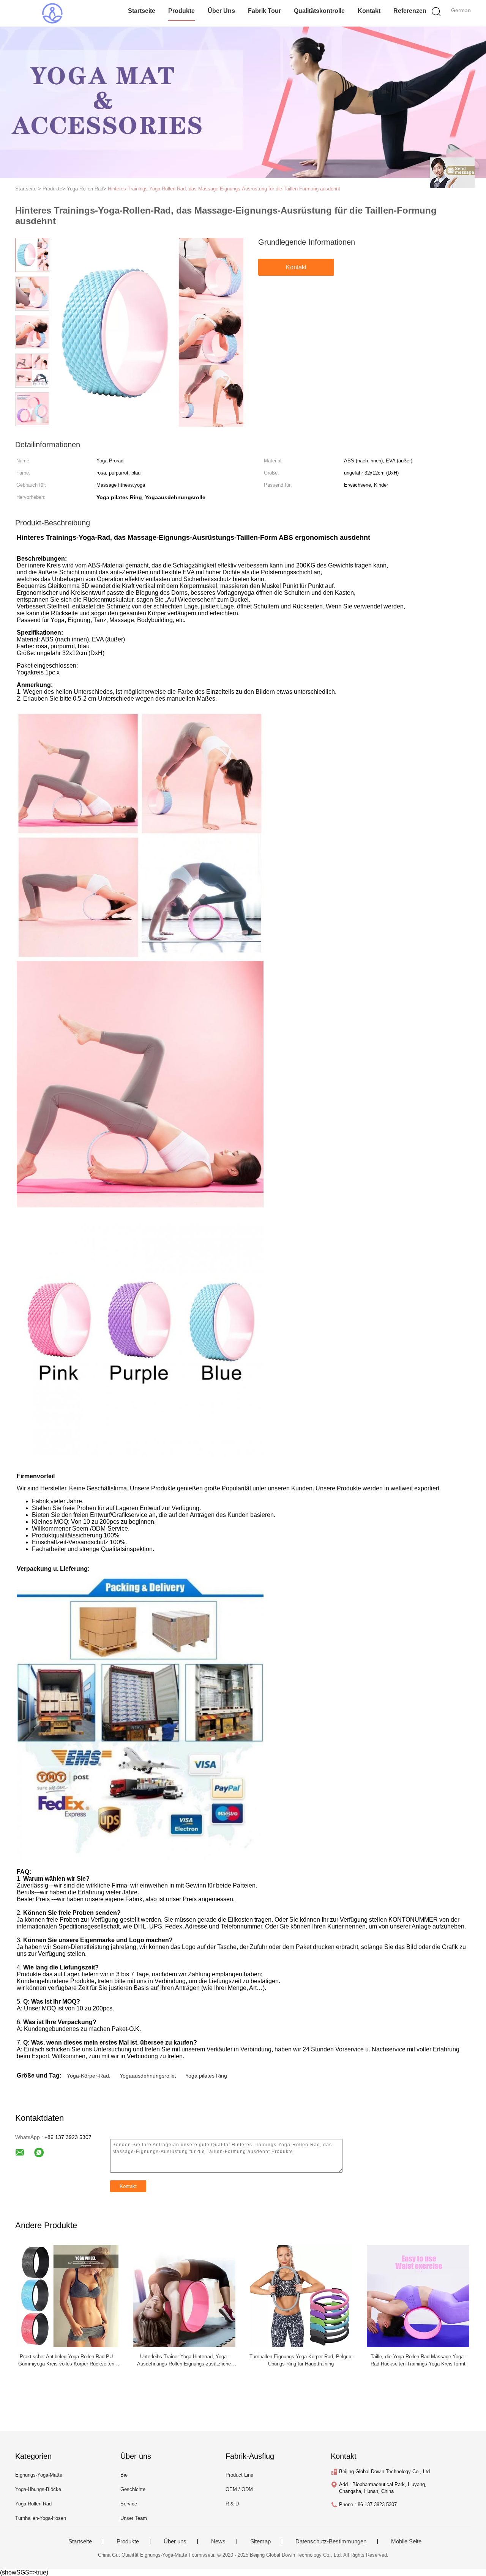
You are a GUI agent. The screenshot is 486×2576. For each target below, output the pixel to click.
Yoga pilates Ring (206, 2076)
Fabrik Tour (264, 11)
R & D (232, 2504)
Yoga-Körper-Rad (88, 2076)
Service (129, 2504)
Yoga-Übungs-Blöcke (38, 2489)
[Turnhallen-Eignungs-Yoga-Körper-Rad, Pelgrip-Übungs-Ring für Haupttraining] (301, 2295)
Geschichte (133, 2489)
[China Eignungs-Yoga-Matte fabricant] (52, 13)
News (218, 2541)
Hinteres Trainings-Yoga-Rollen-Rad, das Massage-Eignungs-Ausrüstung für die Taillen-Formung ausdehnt (224, 189)
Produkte (181, 11)
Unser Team (134, 2518)
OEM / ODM (239, 2489)
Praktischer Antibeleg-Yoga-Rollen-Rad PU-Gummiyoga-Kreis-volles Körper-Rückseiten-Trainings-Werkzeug (67, 2364)
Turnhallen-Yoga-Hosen (41, 2518)
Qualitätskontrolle (319, 11)
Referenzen (410, 11)
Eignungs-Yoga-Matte (39, 2475)
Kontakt (369, 11)
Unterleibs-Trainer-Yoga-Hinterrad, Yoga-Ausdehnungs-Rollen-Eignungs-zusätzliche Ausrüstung (184, 2364)
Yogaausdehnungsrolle (147, 2076)
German (461, 10)
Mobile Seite (406, 2541)
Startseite (142, 11)
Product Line (239, 2475)
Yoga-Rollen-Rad (33, 2504)
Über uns (221, 11)
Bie (124, 2475)
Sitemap (260, 2541)
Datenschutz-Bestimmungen (331, 2541)
